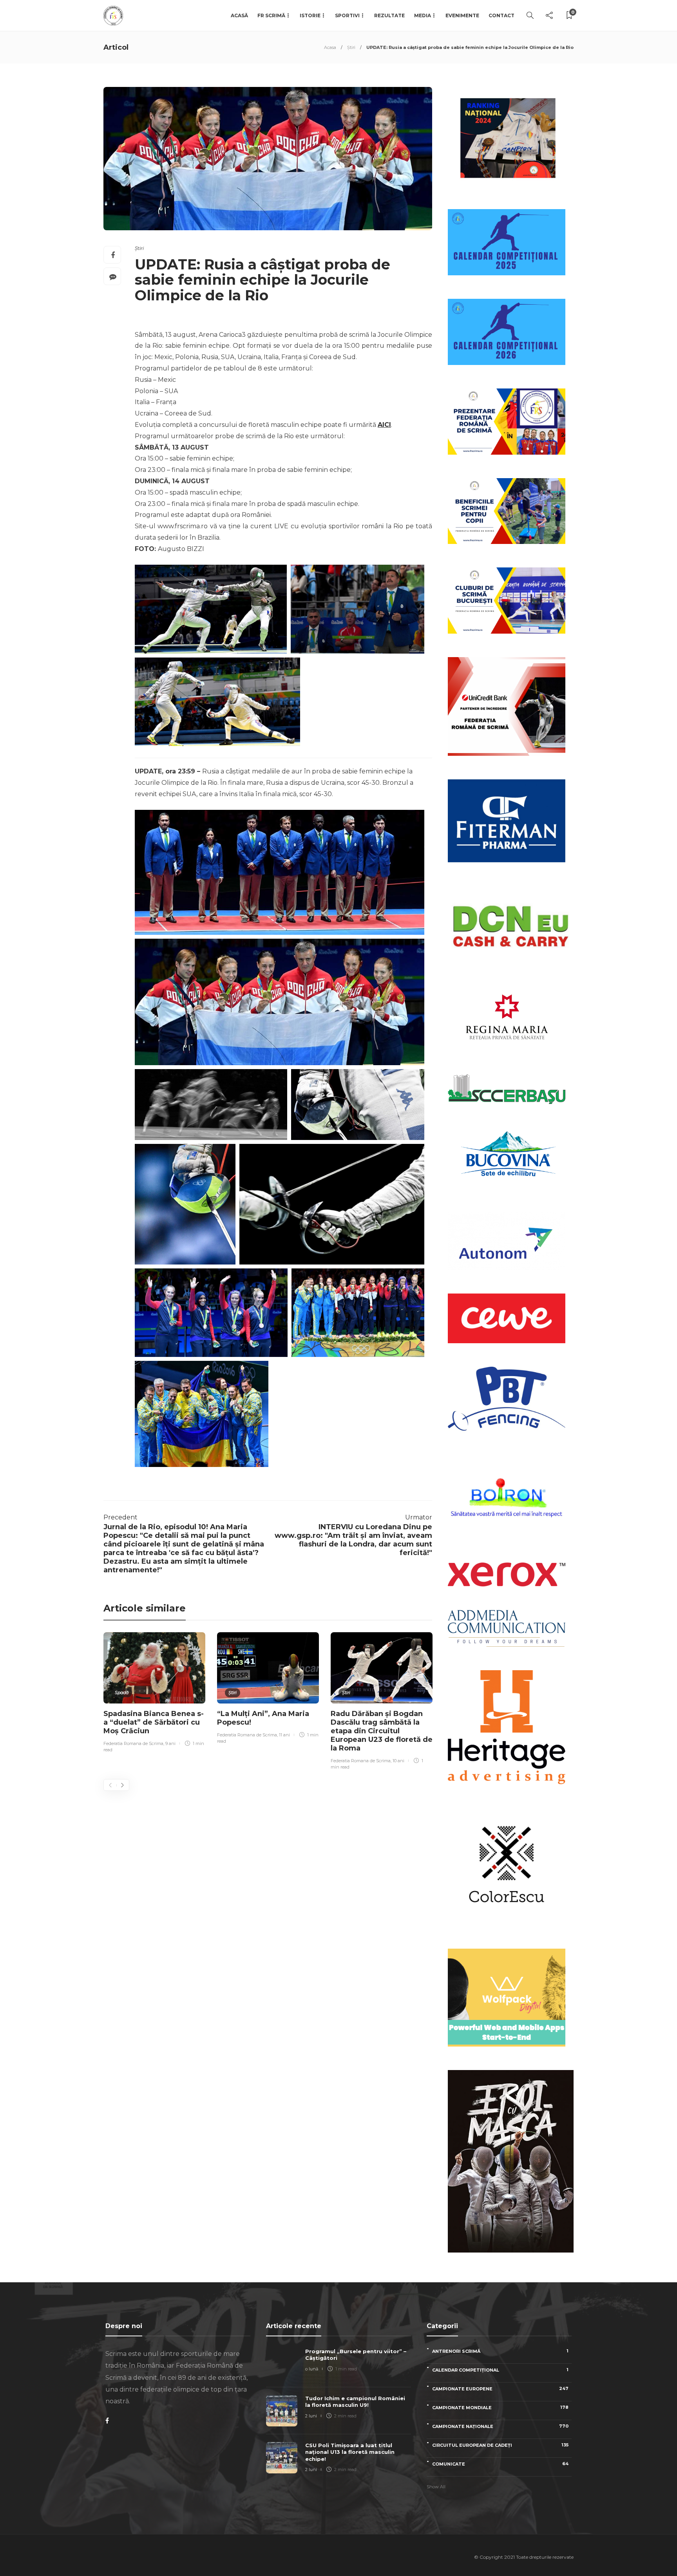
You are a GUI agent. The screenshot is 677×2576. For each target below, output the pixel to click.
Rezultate (389, 15)
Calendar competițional (500, 2370)
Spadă (122, 1693)
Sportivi (347, 15)
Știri (351, 47)
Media (423, 15)
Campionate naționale (500, 2426)
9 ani (170, 1743)
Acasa (330, 47)
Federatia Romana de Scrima (133, 1743)
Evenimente (462, 15)
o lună (312, 2369)
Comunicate (500, 2464)
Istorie (310, 15)
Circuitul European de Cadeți (500, 2445)
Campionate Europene (500, 2389)
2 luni (311, 2416)
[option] (154, 1694)
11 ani (284, 1735)
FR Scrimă (271, 15)
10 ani (398, 1761)
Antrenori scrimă (500, 2351)
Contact (501, 15)
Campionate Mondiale (500, 2407)
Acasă (239, 15)
